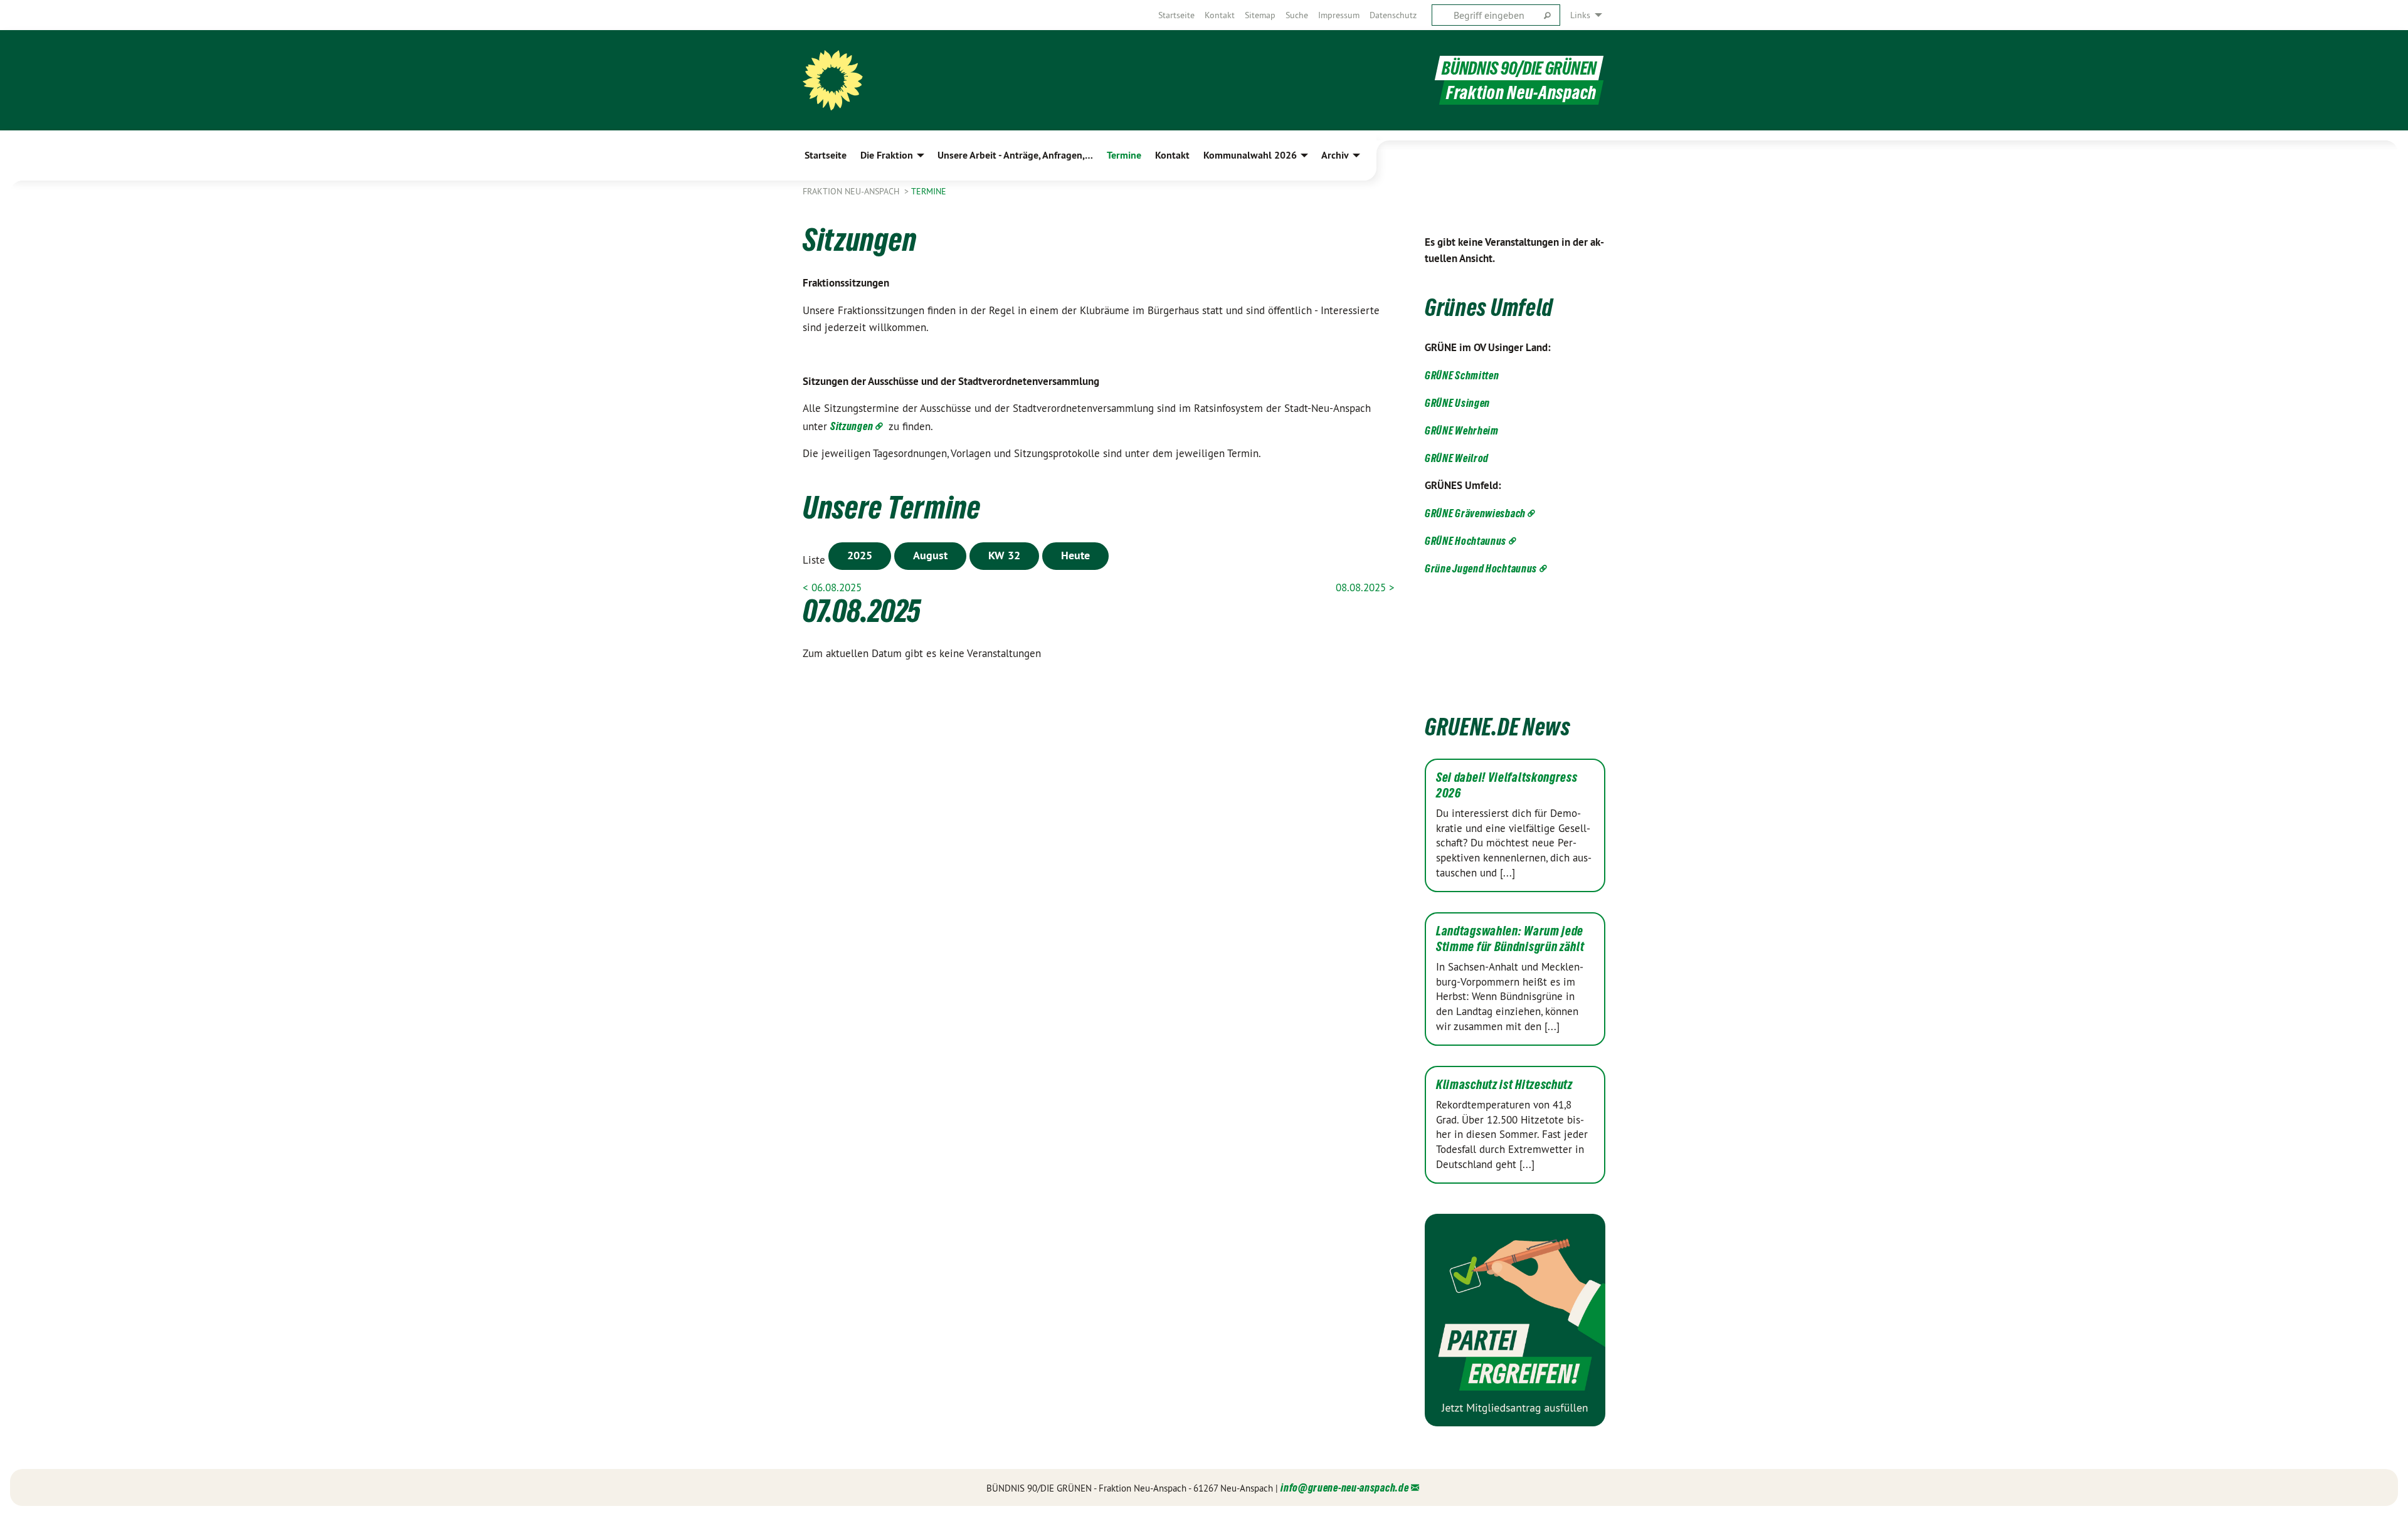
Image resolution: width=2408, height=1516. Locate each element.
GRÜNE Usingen (1457, 403)
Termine (929, 191)
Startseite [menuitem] (826, 155)
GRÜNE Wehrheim (1462, 430)
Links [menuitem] (1580, 15)
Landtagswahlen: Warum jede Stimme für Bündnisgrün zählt (1510, 939)
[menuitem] (1176, 15)
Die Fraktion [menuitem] (887, 155)
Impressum (1339, 15)
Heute (1075, 555)
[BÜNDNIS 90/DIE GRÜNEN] (833, 80)
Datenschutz (1393, 15)
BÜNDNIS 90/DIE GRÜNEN (1519, 68)
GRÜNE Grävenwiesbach (1475, 513)
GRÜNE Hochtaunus (1465, 541)
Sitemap (1260, 15)
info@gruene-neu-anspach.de (1344, 1487)
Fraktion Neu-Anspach (852, 191)
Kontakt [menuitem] (1172, 155)
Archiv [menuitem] (1335, 155)
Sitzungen (852, 426)
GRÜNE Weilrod (1457, 458)
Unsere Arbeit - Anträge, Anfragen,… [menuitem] (1015, 155)
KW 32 (1004, 555)
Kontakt (1220, 15)
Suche (1297, 15)
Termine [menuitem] (1124, 155)
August (930, 555)
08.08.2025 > (1365, 587)
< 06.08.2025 (832, 587)
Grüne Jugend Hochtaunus (1481, 568)
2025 (860, 555)
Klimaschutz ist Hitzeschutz (1504, 1085)
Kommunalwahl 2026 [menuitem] (1250, 155)
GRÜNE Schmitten (1462, 375)
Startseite (1176, 15)
